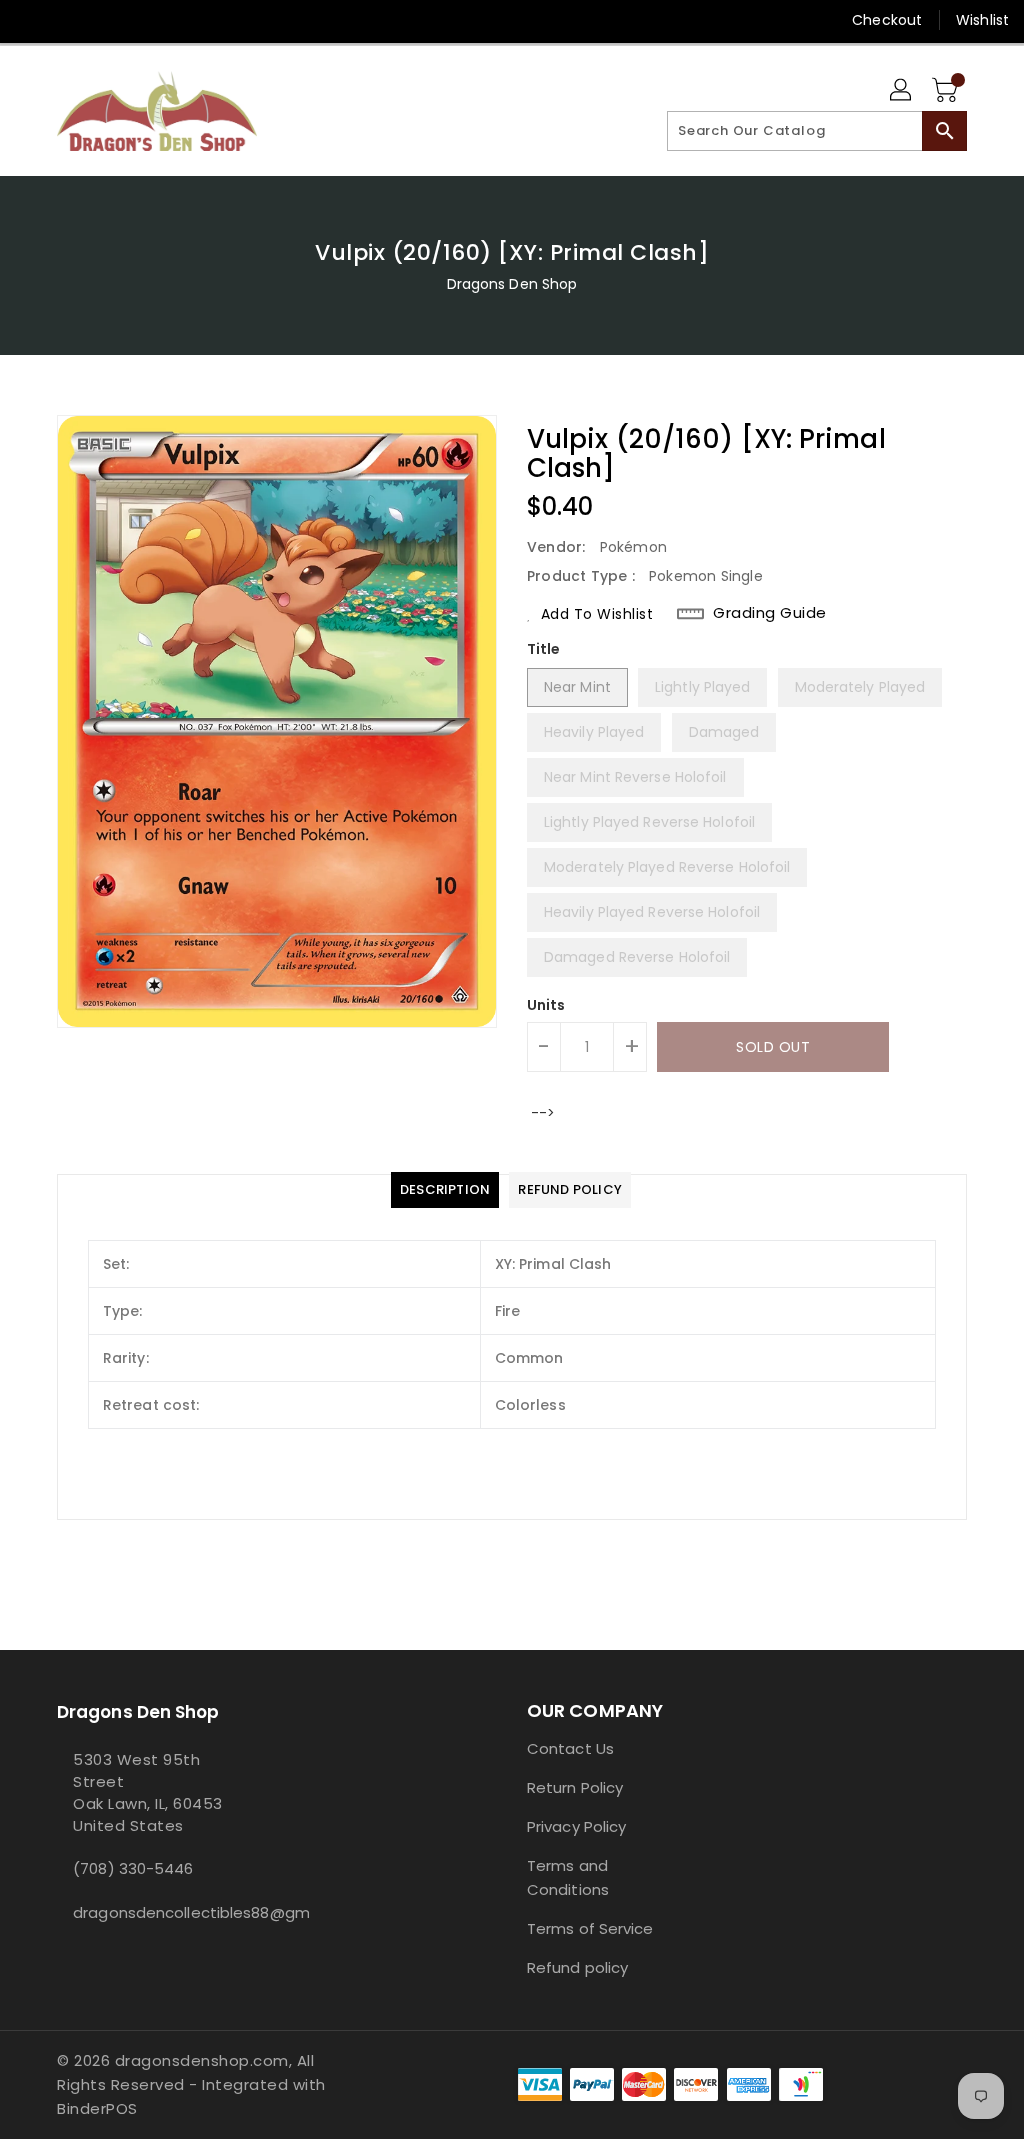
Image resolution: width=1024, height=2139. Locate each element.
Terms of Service (590, 1928)
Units (546, 1005)
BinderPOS (97, 2108)
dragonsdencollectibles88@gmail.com (161, 1912)
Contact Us (570, 1748)
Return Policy (575, 1787)
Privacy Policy (576, 1826)
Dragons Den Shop (512, 284)
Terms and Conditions (568, 1877)
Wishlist (982, 20)
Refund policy (577, 1967)
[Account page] (902, 91)
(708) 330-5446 (133, 1868)
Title (544, 649)
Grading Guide (770, 613)
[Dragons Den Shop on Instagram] (67, 20)
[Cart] (947, 91)
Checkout (887, 20)
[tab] (445, 1190)
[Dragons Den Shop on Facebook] (31, 20)
